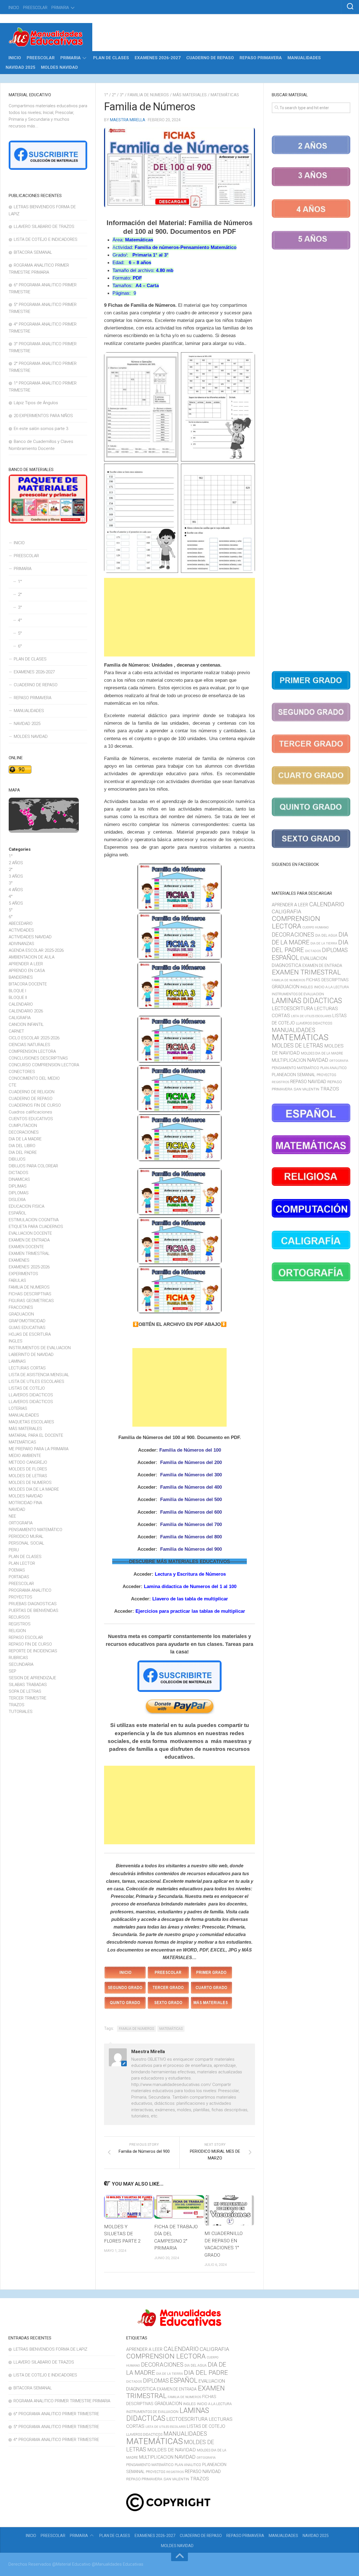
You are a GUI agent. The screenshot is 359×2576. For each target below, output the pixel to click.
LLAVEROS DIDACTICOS (31, 1395)
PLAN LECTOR (22, 1563)
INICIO (14, 8)
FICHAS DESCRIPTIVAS (30, 1294)
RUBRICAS (18, 1658)
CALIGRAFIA (20, 1018)
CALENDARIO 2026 (26, 1011)
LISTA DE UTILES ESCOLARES (36, 1381)
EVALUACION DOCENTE (30, 1233)
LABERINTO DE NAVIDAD (31, 1355)
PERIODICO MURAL (26, 1536)
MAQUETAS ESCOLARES (31, 1422)
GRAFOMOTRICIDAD (27, 1321)
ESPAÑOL (18, 1213)
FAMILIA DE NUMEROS (148, 95)
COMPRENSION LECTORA (32, 1051)
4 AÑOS (16, 890)
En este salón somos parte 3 (41, 429)
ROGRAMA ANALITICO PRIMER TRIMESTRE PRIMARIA (62, 2401)
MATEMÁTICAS (225, 95)
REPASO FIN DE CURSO (30, 1644)
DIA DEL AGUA (326, 935)
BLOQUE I (17, 991)
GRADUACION (21, 1314)
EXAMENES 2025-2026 (29, 1267)
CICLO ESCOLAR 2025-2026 (34, 1038)
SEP (12, 1671)
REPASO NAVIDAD (308, 1082)
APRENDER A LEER (26, 964)
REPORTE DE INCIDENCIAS (33, 1651)
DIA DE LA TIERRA (324, 943)
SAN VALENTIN (306, 1089)
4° (20, 620)
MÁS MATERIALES (190, 95)
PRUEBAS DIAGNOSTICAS (33, 1604)
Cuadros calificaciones (30, 1112)
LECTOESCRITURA (292, 1008)
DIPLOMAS (19, 1193)
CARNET (16, 1031)
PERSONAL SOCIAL (27, 1543)
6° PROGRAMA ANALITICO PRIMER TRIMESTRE (56, 2414)
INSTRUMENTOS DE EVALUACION (40, 1348)
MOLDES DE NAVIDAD (172, 2450)
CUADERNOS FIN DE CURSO (35, 1105)
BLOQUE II (18, 998)
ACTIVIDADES (21, 930)
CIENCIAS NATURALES (29, 1045)
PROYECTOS (20, 1597)
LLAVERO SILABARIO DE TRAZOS (44, 227)
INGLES (16, 1341)
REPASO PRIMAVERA (261, 58)
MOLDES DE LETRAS (28, 1476)
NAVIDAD (17, 1509)
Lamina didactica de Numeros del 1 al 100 (190, 1586)
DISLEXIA (17, 1200)
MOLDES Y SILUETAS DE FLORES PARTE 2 (122, 2234)
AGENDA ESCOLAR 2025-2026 (36, 950)
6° (20, 646)
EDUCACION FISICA (27, 1206)
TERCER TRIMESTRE (27, 1698)
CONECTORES (22, 1072)
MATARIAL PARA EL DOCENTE (36, 1435)
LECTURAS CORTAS (27, 1368)
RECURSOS (19, 1617)
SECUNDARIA (21, 1664)
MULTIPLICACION (289, 1060)
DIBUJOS (17, 1159)
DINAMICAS (19, 1179)
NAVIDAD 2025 (20, 67)
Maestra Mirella (128, 120)
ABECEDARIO (21, 923)
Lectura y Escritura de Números (190, 1574)
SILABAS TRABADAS (28, 1685)
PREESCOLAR (35, 8)
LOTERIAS (18, 1408)
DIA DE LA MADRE (25, 1139)
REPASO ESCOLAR (26, 1637)
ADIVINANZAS (21, 944)
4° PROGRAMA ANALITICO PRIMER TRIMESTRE (56, 2440)
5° (20, 633)
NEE (12, 1516)
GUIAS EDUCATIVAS (27, 1328)
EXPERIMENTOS (23, 1274)
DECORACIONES (24, 1132)
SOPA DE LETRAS (25, 1691)
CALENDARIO (21, 1004)
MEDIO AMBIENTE (25, 1456)
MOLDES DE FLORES (28, 1469)
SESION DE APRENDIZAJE (32, 1678)
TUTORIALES (21, 1712)
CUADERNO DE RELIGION (32, 1092)
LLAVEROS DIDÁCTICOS (31, 1402)
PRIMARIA (60, 8)
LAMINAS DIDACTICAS (307, 1001)
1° (106, 95)
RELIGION (17, 1631)
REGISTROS (20, 1624)
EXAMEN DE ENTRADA (29, 1240)
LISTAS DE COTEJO (27, 1388)
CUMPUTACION (23, 1125)
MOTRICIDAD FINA (25, 1503)
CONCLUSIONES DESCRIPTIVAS (38, 1058)
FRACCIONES (21, 1307)
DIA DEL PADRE (23, 1152)
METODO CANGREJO (28, 1462)
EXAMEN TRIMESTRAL (29, 1253)
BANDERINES (21, 977)
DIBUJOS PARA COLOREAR (33, 1166)
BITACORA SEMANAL (33, 252)
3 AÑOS (16, 876)
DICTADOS (19, 1173)
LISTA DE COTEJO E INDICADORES (46, 239)
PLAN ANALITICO (333, 1068)
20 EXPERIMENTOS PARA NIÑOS (43, 416)
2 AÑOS (16, 863)
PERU (14, 1550)
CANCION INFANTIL (26, 1024)
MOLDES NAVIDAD (59, 67)
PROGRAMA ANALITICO (30, 1590)
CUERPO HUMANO (316, 927)
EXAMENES (19, 1260)
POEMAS (17, 1570)
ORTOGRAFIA (21, 1523)
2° (114, 95)
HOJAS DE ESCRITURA (30, 1334)
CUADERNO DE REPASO (210, 58)
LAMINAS (17, 1361)
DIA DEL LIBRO (22, 1146)
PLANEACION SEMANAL (294, 1075)
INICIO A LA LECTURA (332, 987)
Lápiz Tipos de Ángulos (36, 403)
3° (122, 95)
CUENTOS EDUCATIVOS (31, 1119)
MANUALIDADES (304, 58)
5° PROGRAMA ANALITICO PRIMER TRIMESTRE (56, 2427)
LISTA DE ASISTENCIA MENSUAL (39, 1375)
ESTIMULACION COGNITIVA (34, 1220)
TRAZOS (17, 1705)
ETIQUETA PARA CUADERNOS (36, 1227)
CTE (12, 1085)
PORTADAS (19, 1577)
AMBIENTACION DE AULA (32, 957)
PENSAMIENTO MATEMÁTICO (35, 1530)
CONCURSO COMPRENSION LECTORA (44, 1065)
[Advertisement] (179, 617)
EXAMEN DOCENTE (26, 1247)
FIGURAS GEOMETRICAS (31, 1301)
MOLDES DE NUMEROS (30, 1483)
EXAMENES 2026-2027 (158, 58)
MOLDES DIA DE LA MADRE (34, 1489)
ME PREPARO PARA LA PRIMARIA (39, 1449)
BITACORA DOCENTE (28, 984)
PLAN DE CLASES (111, 58)
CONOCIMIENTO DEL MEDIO (34, 1078)
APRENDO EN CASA (27, 971)
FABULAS (17, 1280)
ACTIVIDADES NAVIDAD (30, 937)
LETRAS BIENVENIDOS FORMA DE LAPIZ (50, 2349)
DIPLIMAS (18, 1186)
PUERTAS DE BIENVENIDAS (34, 1610)
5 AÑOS (16, 903)
